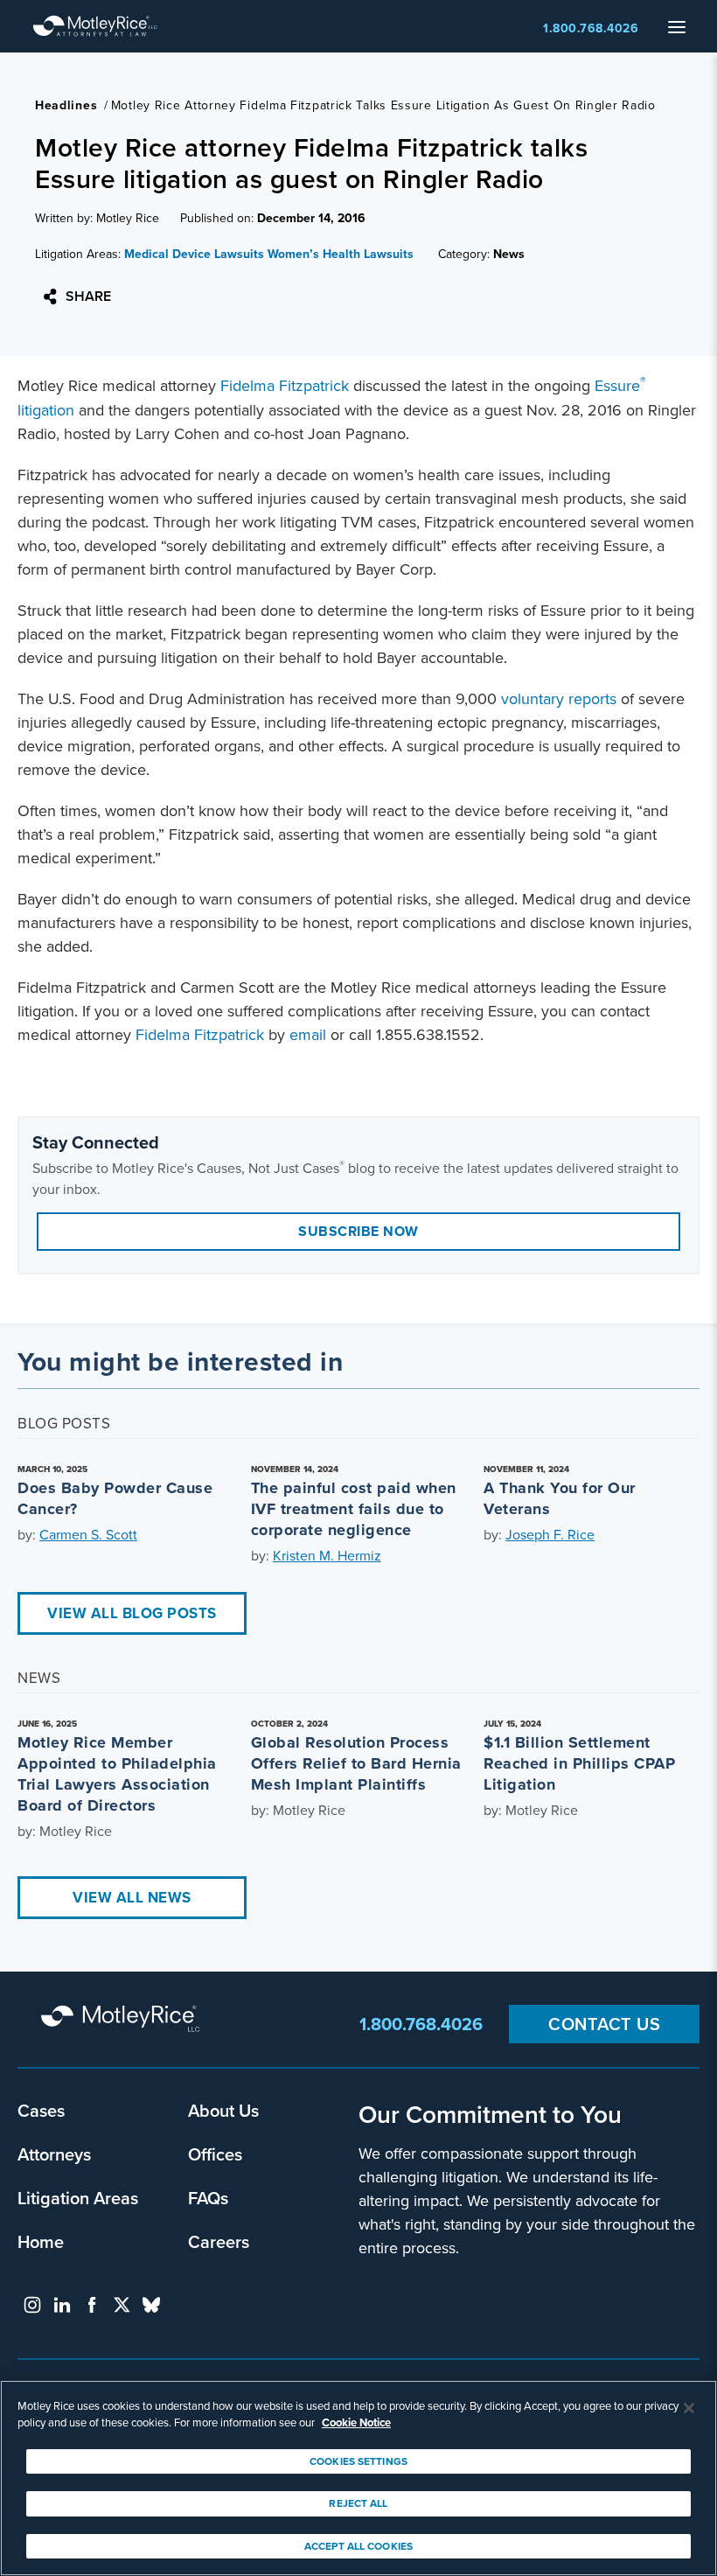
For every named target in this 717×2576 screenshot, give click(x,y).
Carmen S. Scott (88, 1534)
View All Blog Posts (132, 1613)
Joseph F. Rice (550, 1534)
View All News (132, 1897)
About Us (223, 2110)
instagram (32, 2305)
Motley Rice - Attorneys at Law (95, 26)
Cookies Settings (358, 2461)
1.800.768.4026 (591, 28)
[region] (358, 2478)
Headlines (66, 105)
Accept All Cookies (358, 2546)
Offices (215, 2154)
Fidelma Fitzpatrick (285, 385)
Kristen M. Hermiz (327, 1555)
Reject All (358, 2503)
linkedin (62, 2305)
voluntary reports (559, 698)
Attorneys (54, 2154)
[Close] (689, 2408)
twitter (122, 2305)
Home (41, 2241)
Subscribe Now (358, 1231)
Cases (41, 2110)
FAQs (208, 2198)
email (308, 1034)
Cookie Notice (356, 2422)
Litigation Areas (78, 2198)
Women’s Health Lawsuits (341, 254)
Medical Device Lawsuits (194, 254)
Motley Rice (122, 2020)
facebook (92, 2305)
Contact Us (604, 2024)
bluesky (151, 2305)
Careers (219, 2241)
